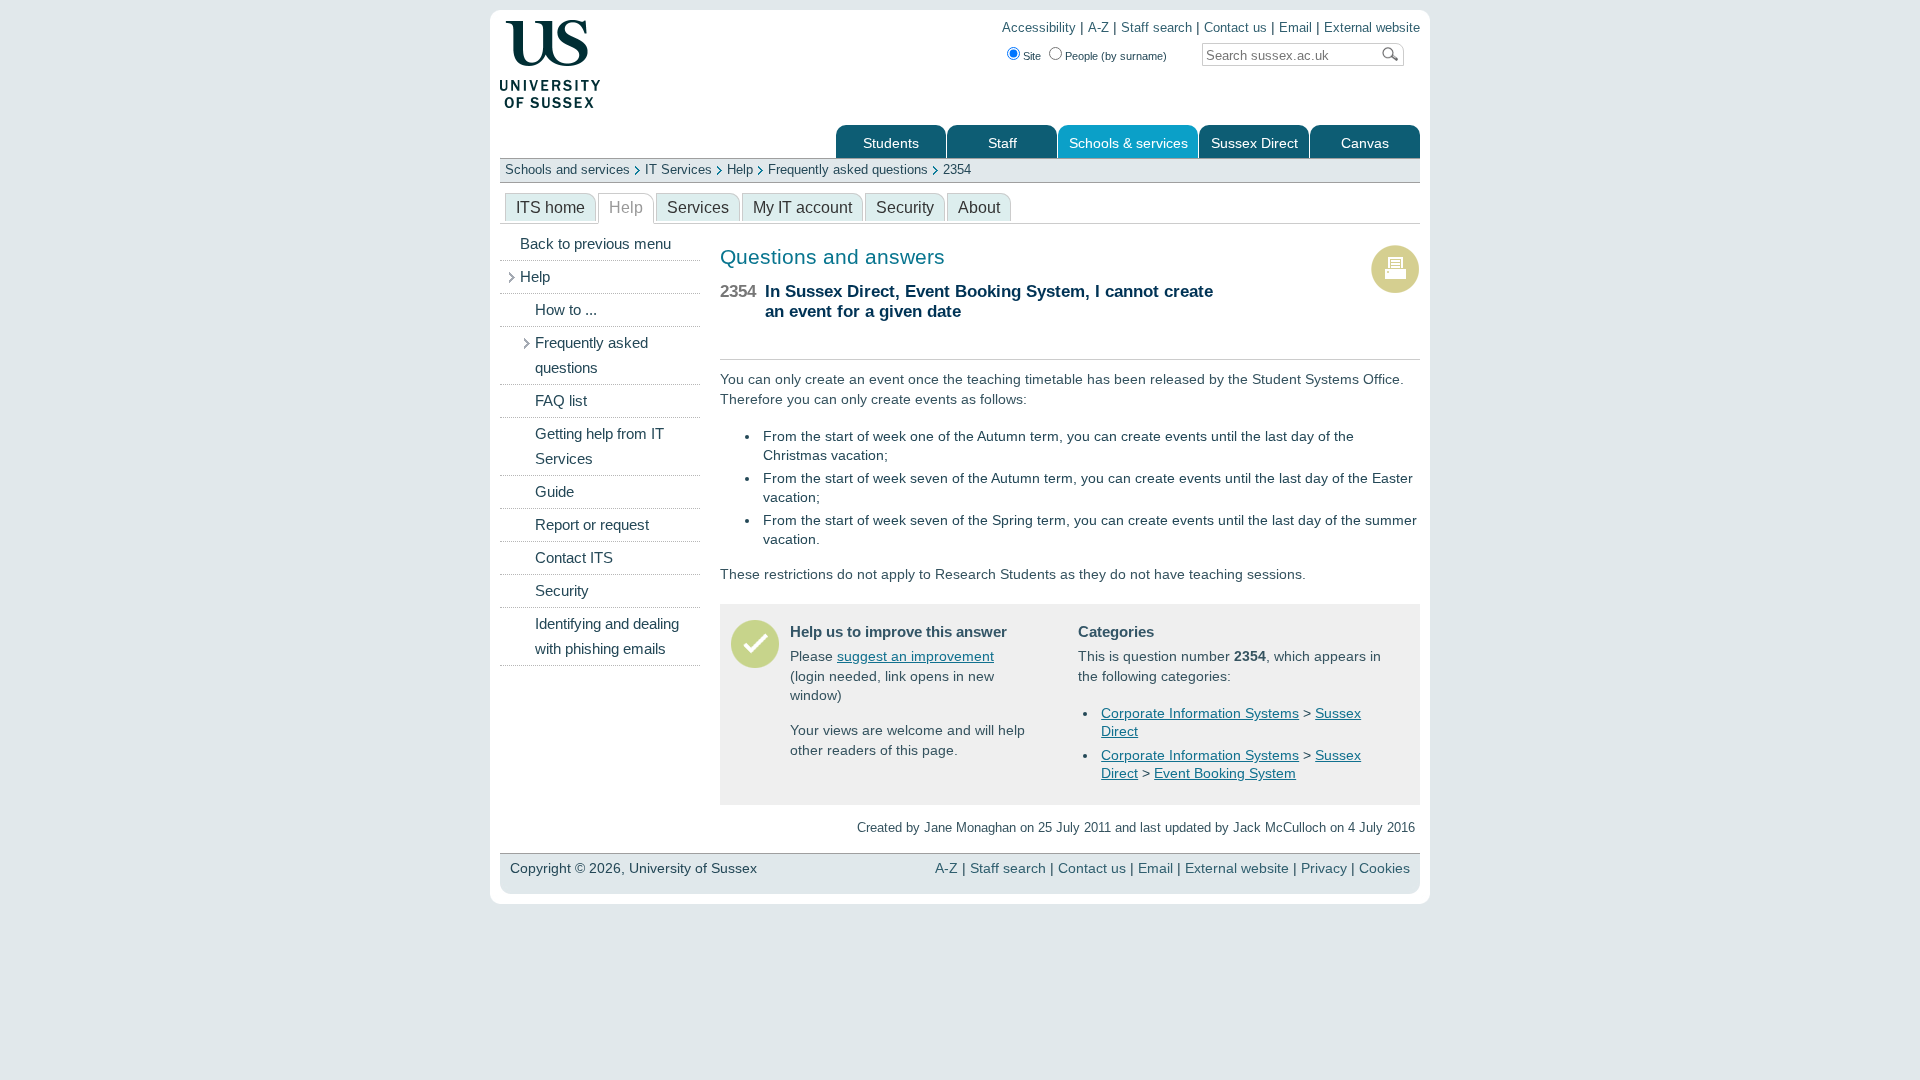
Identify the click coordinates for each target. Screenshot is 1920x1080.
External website (1372, 28)
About (979, 207)
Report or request (592, 525)
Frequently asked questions (848, 169)
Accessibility (1039, 28)
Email (1295, 28)
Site (1032, 56)
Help (740, 169)
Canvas (1365, 143)
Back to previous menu (595, 244)
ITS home (550, 207)
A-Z (1098, 28)
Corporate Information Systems (1200, 713)
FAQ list (561, 401)
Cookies (1384, 868)
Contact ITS (574, 558)
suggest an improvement (915, 656)
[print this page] (1395, 289)
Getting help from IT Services (599, 446)
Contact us (1235, 28)
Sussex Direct (1254, 143)
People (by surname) (1116, 56)
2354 (957, 169)
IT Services (678, 169)
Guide (554, 492)
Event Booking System (1225, 773)
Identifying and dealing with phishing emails (607, 636)
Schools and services (567, 169)
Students (891, 143)
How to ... (566, 310)
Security (905, 207)
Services (698, 207)
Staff (1002, 143)
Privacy (1324, 868)
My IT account (802, 207)
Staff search (1156, 28)
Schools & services (1128, 143)
